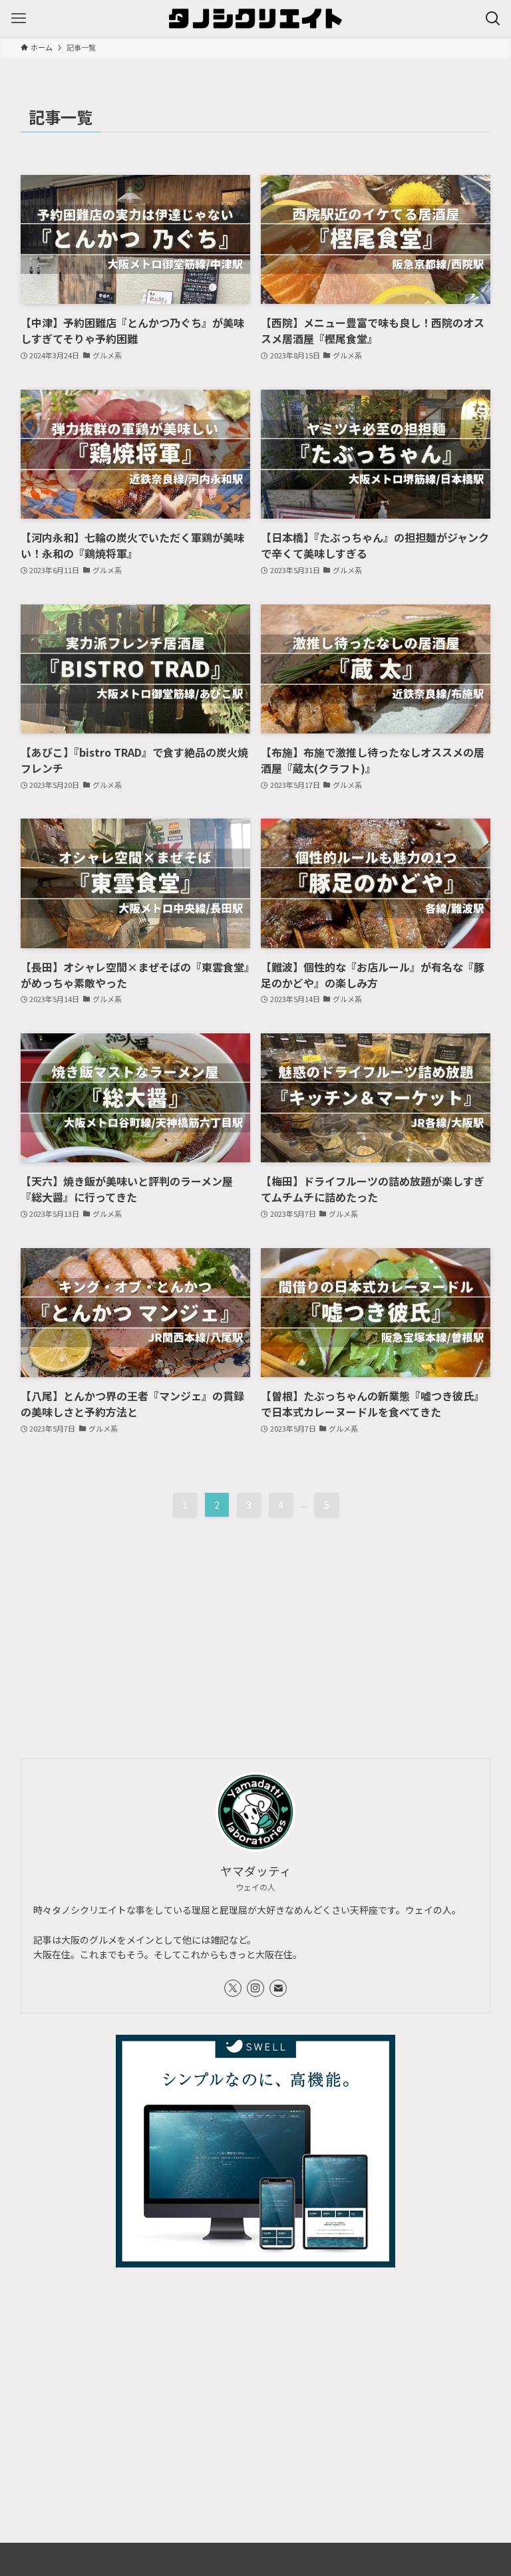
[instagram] (255, 1988)
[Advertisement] (256, 1622)
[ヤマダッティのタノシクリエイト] (255, 18)
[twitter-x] (233, 1988)
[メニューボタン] (18, 18)
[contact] (278, 1988)
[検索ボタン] (493, 18)
